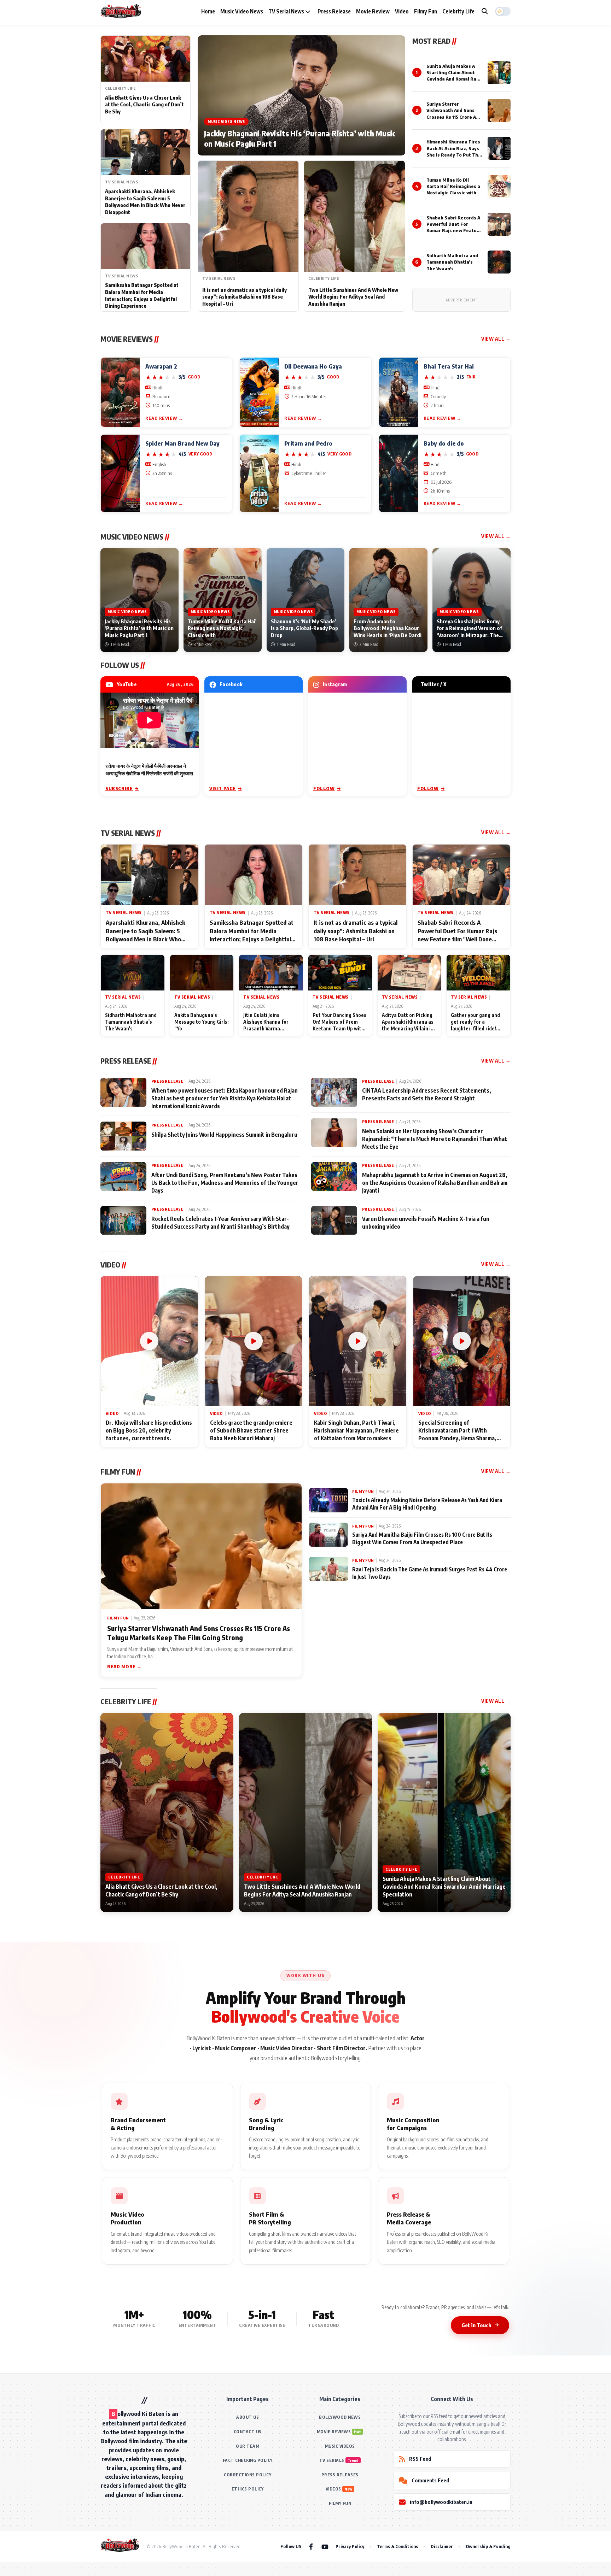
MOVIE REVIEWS (334, 2432)
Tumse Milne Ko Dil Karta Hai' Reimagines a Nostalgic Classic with (453, 186)
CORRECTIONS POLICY (248, 2475)
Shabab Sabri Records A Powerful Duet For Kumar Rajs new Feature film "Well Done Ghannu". (454, 231)
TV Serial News (287, 11)
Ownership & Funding (488, 2546)
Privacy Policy (350, 2546)
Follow (324, 788)
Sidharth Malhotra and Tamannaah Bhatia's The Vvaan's (452, 262)
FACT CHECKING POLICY (248, 2460)
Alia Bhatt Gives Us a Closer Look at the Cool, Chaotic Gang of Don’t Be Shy (144, 105)
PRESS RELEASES (340, 2475)
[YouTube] (325, 2546)
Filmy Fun (426, 11)
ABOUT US (248, 2417)
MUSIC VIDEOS (340, 2446)
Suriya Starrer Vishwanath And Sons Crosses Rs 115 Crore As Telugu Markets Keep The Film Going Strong (452, 117)
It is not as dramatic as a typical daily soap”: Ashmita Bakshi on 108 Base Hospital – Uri (245, 297)
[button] (503, 11)
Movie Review (373, 11)
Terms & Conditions (397, 2546)
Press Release (334, 11)
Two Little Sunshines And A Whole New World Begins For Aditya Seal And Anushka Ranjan (353, 297)
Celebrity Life (458, 11)
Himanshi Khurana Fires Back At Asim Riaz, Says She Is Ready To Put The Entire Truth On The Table (454, 155)
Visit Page (223, 788)
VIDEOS (333, 2489)
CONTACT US (248, 2432)
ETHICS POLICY (248, 2489)
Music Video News (242, 11)
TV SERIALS (332, 2460)
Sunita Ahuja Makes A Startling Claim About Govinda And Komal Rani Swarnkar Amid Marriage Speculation (453, 79)
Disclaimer (442, 2546)
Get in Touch (476, 2325)
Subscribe (119, 788)
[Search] (485, 11)
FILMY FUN (340, 2503)
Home (208, 11)
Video (402, 11)
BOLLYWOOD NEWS (340, 2417)
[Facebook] (311, 2546)
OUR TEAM (248, 2446)
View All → (496, 339)
